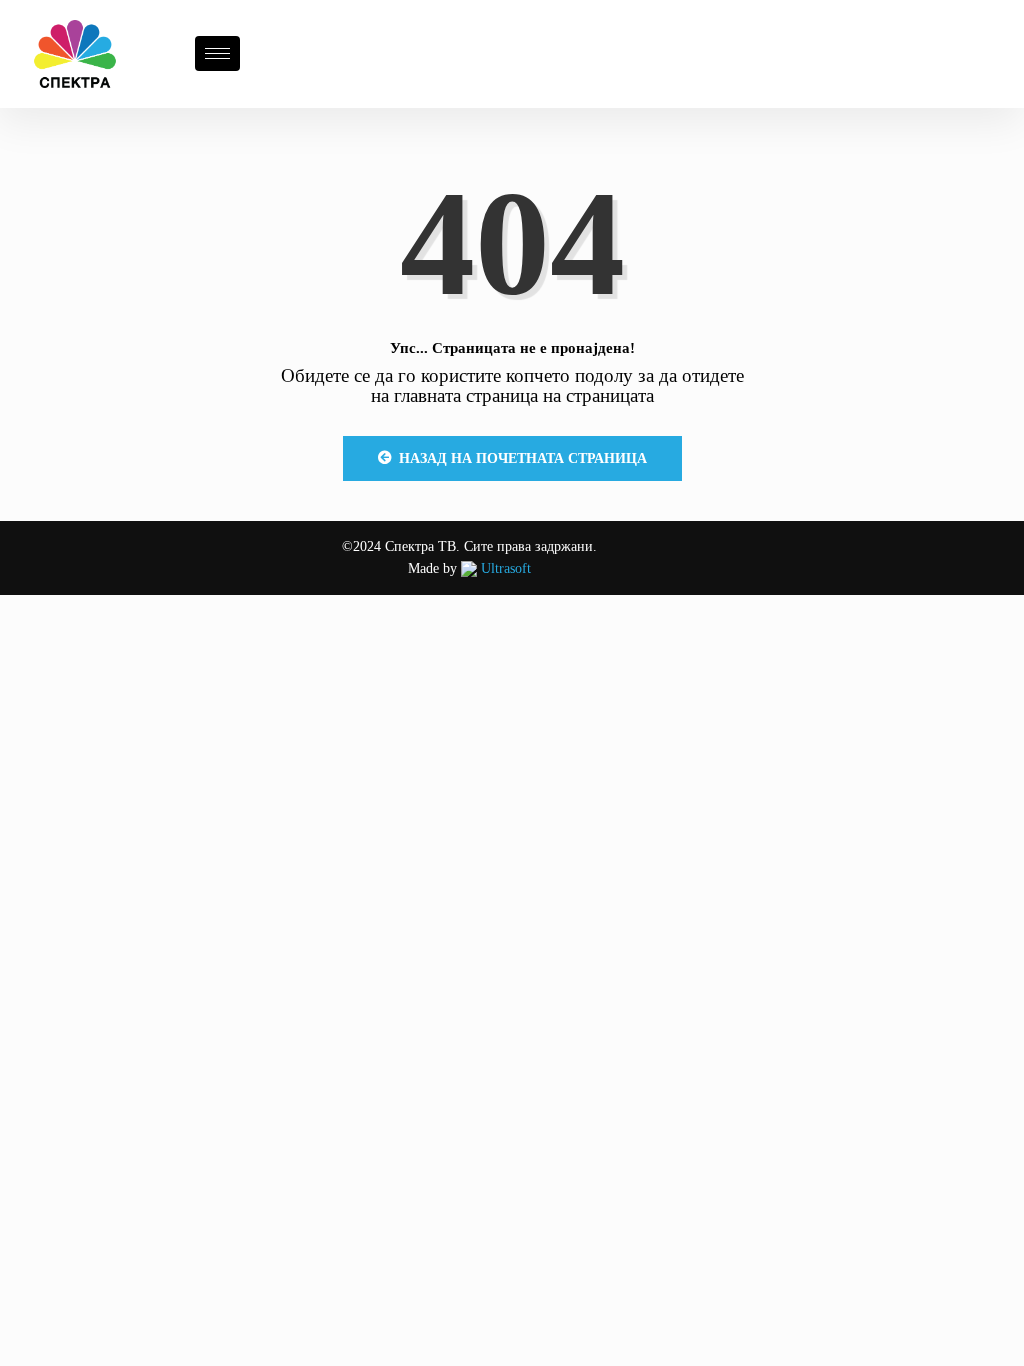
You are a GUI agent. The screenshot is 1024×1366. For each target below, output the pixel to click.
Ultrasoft (504, 568)
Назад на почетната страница (523, 458)
